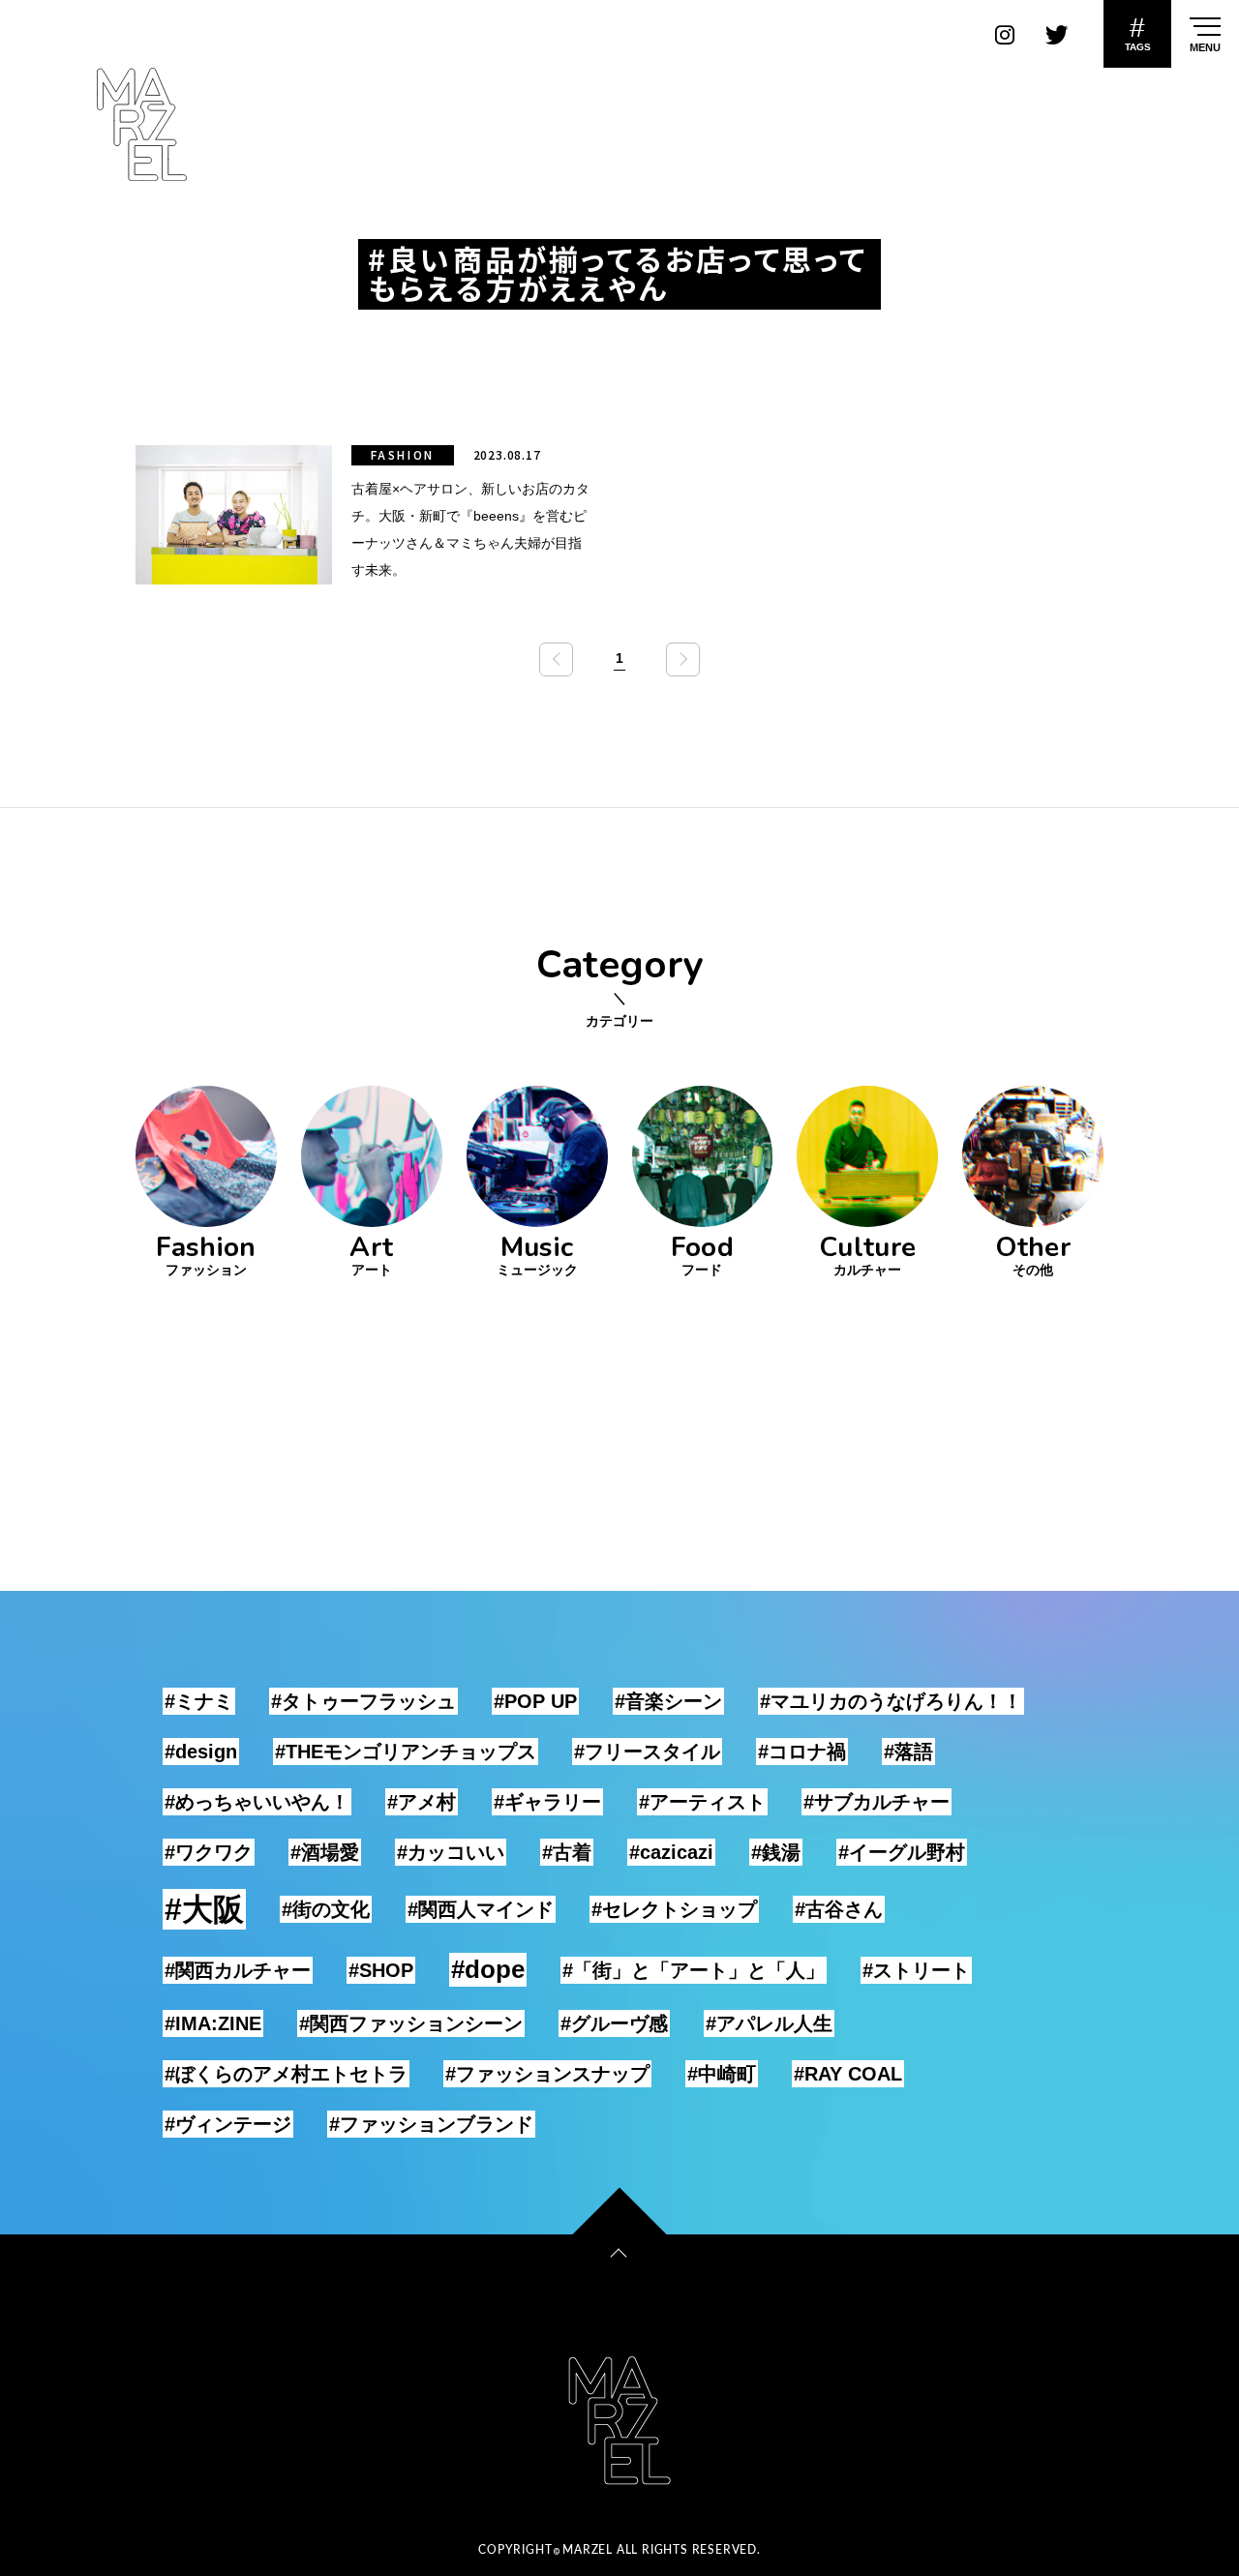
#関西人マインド (481, 1909)
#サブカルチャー (876, 1802)
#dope (488, 1969)
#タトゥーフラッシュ (363, 1701)
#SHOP (381, 1970)
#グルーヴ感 (614, 2023)
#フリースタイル (647, 1752)
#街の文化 (326, 1909)
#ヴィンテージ (228, 2124)
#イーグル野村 (902, 1852)
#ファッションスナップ (547, 2074)
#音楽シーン (668, 1701)
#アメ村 (422, 1802)
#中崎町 (722, 2074)
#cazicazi (671, 1852)
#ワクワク (209, 1852)
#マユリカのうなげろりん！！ (891, 1701)
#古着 (567, 1852)
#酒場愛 (325, 1852)
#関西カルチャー (238, 1970)
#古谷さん (839, 1909)
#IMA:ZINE (213, 2023)
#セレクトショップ (674, 1909)
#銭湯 (776, 1852)
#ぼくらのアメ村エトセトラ (286, 2074)
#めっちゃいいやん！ (257, 1802)
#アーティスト (702, 1802)
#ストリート (916, 1970)
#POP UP (535, 1701)
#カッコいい (451, 1852)
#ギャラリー (547, 1802)
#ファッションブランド (431, 2124)
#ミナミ (199, 1701)
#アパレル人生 (769, 2023)
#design (201, 1752)
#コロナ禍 (802, 1752)
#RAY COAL (848, 2074)
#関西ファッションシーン (411, 2023)
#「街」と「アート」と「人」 (694, 1970)
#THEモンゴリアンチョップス (406, 1752)
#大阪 (204, 1909)
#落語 (908, 1752)
